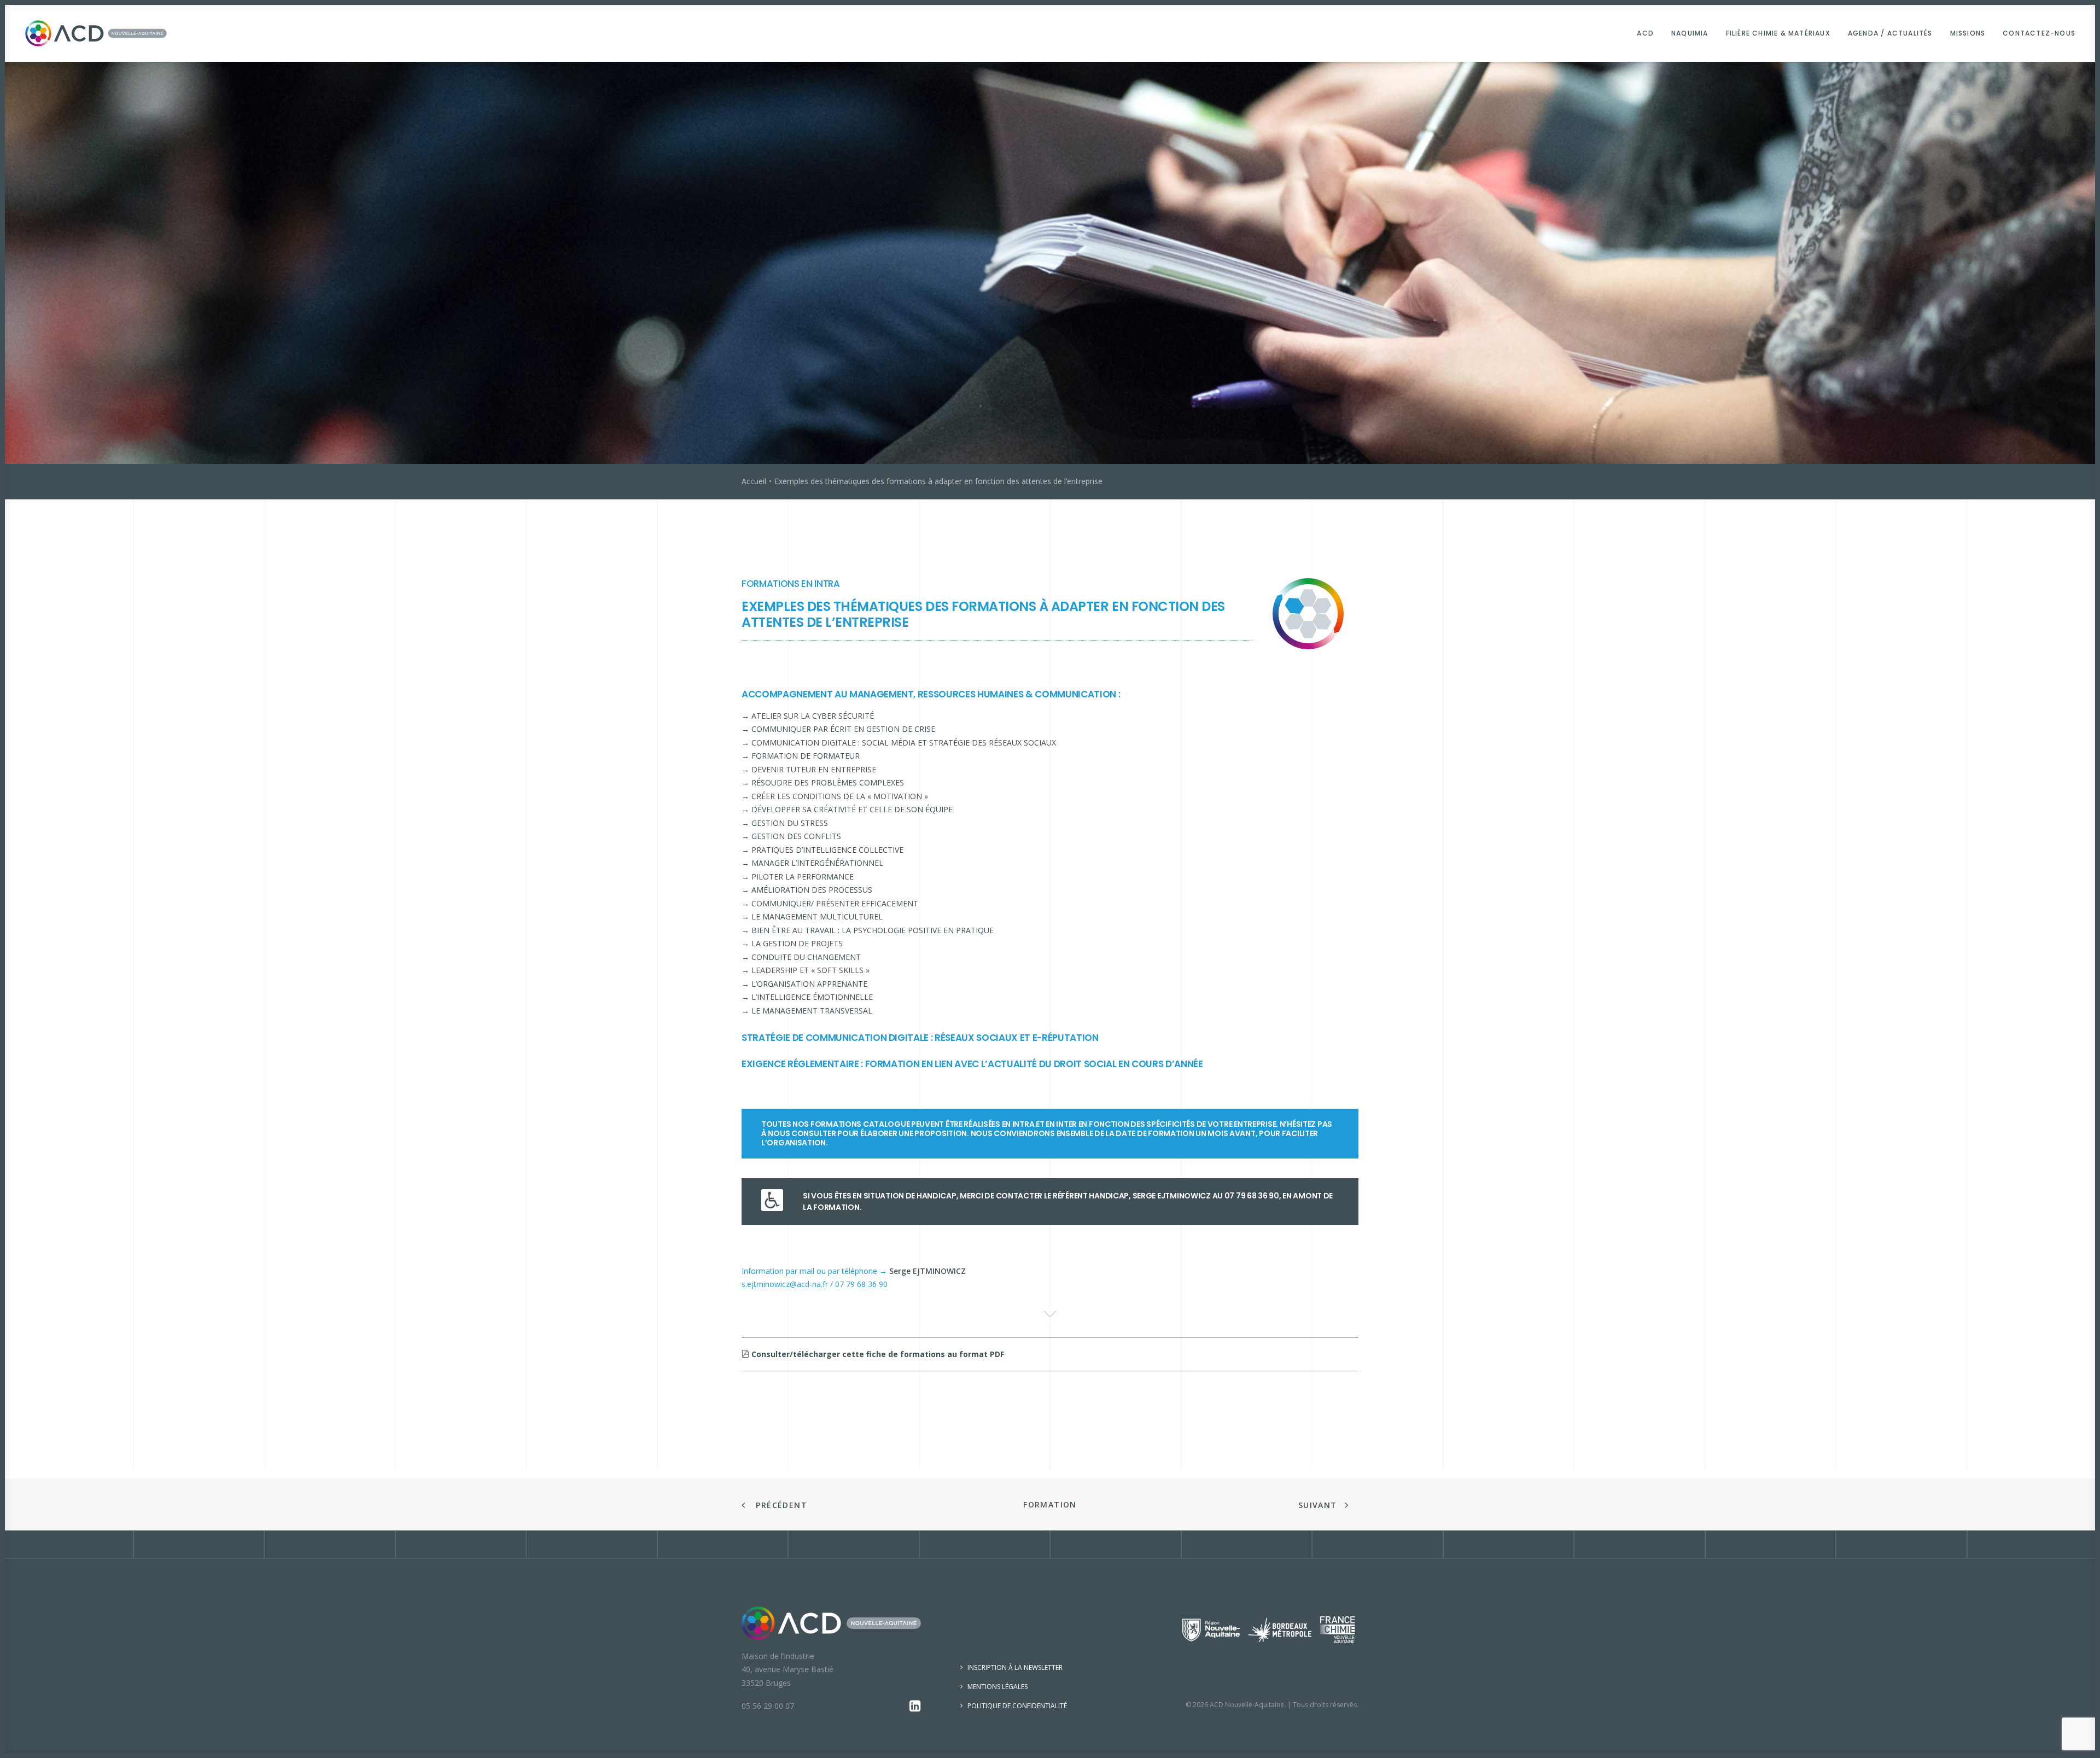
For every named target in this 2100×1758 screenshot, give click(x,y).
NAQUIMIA (1690, 33)
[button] (915, 1708)
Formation (1050, 1504)
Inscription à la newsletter (1015, 1667)
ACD (1645, 33)
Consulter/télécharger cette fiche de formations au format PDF (877, 1354)
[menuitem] (1649, 33)
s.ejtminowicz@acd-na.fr (785, 1284)
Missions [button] (1968, 33)
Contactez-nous (2039, 33)
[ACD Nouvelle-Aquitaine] (96, 33)
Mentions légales (997, 1687)
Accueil (754, 481)
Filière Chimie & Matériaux (1778, 33)
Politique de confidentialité (1017, 1706)
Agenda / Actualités (1890, 33)
